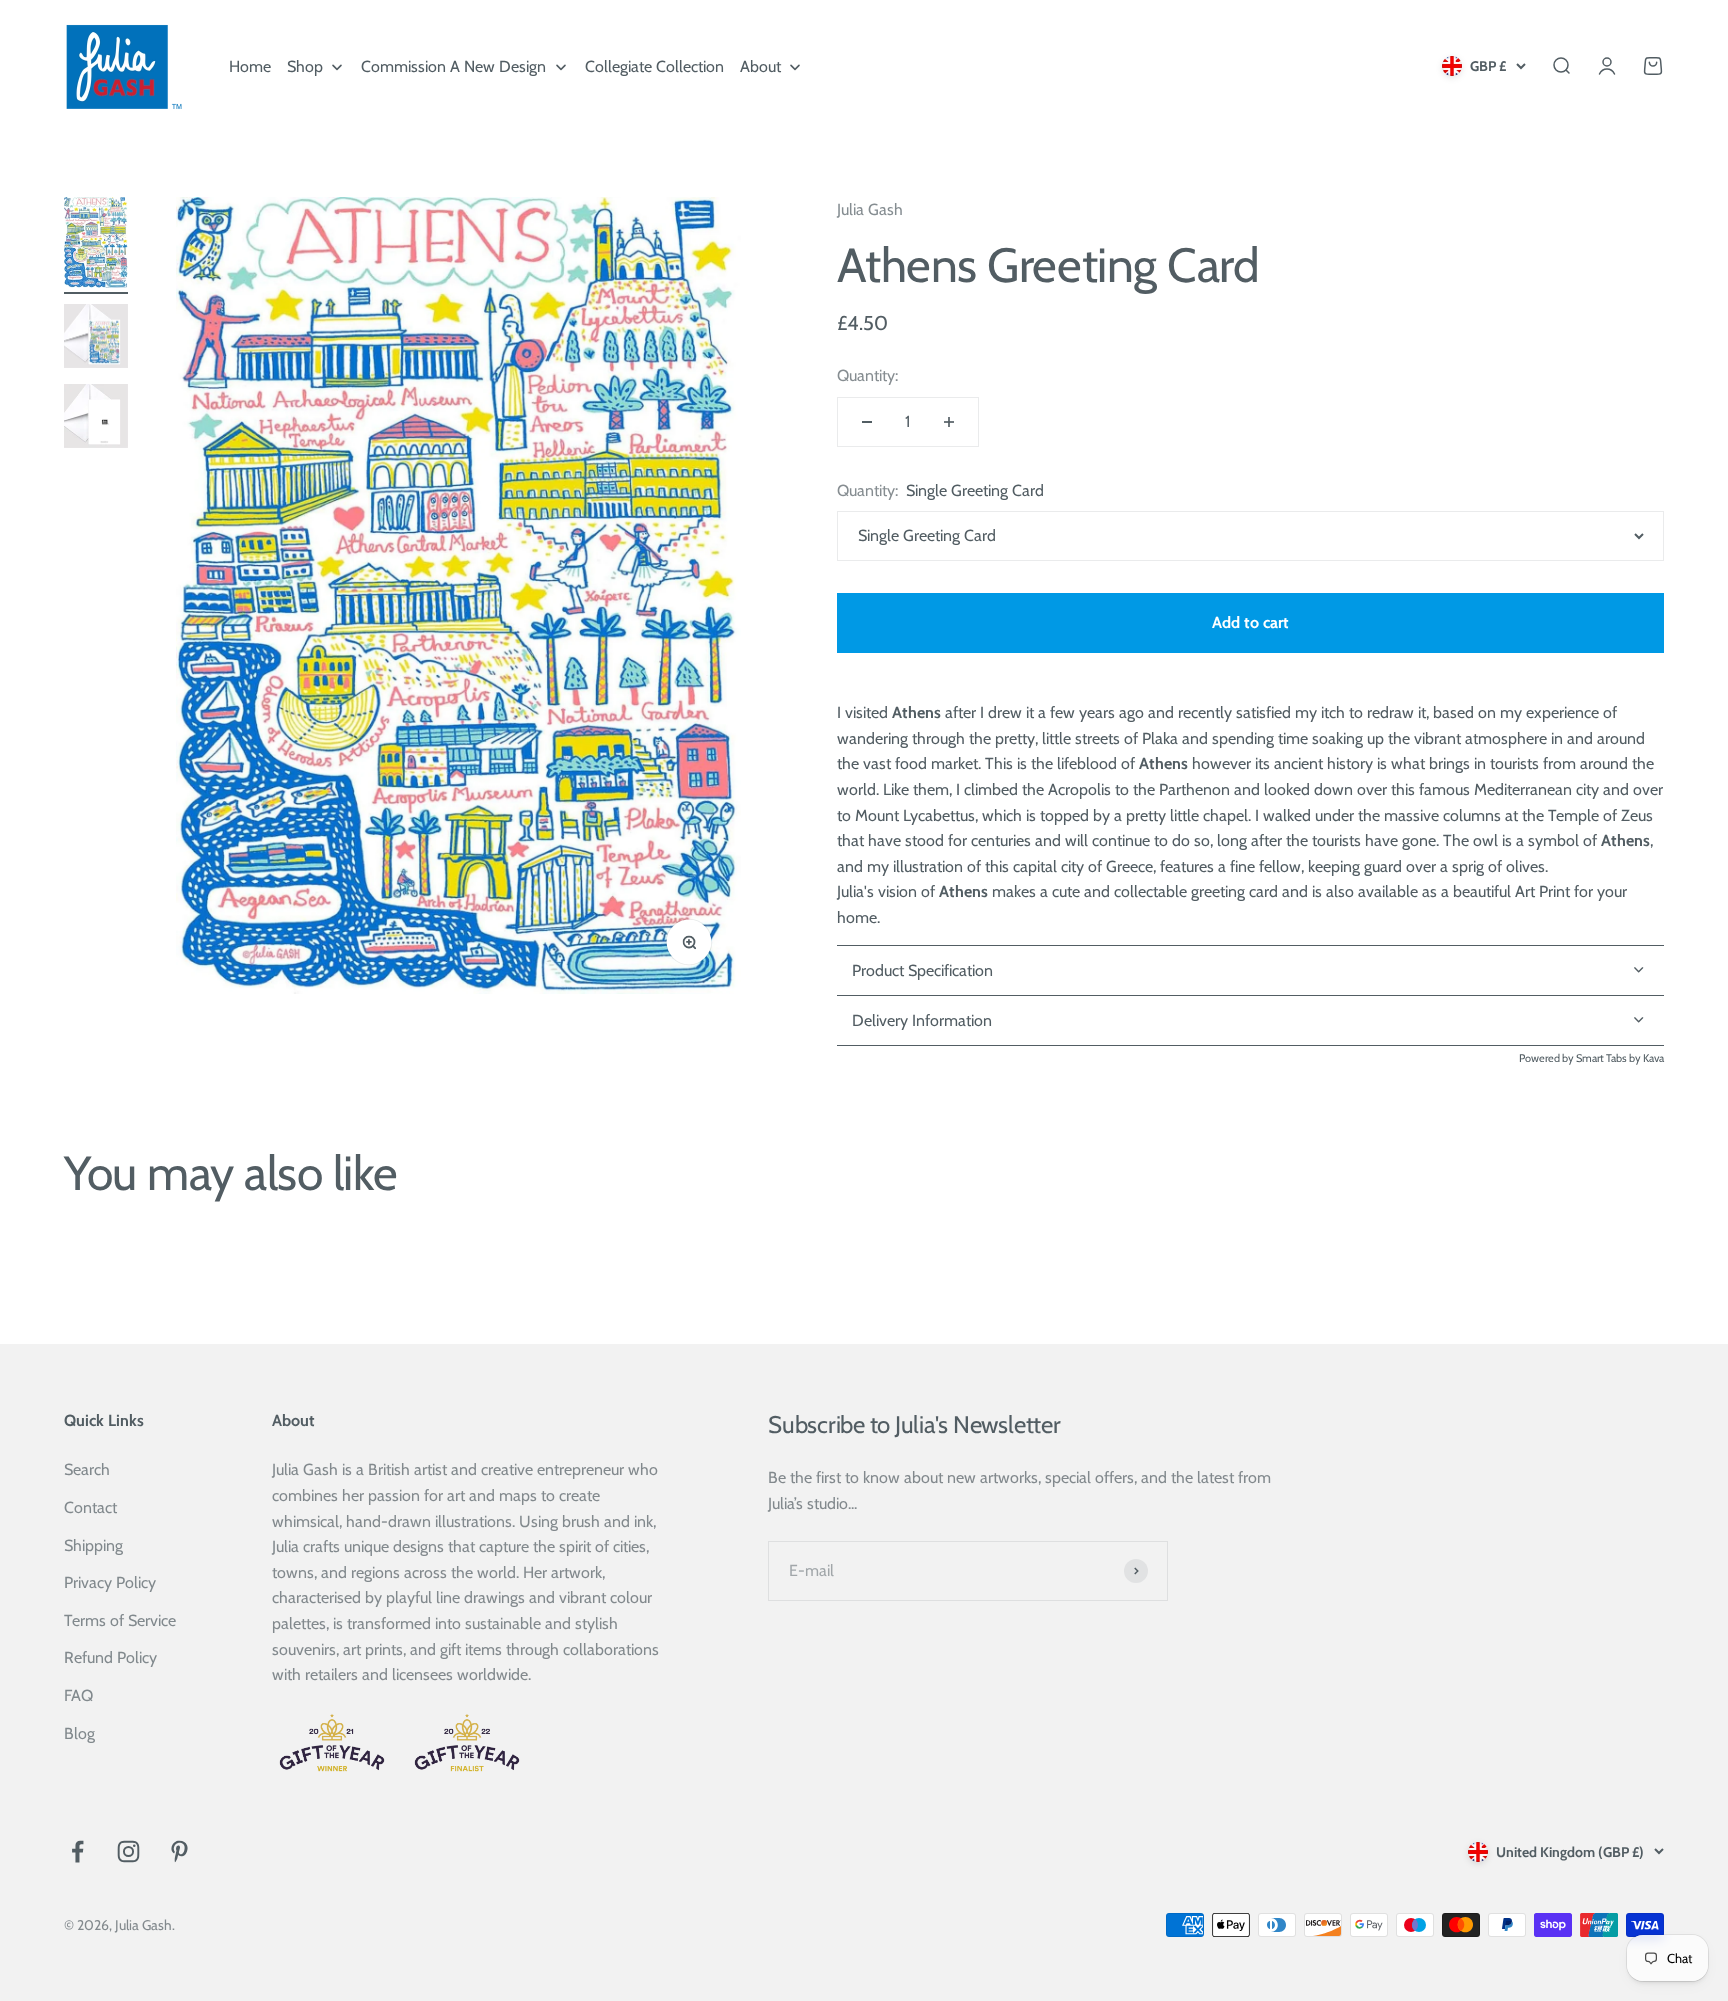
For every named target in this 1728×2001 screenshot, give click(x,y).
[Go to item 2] (96, 339)
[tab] (1250, 1021)
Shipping (93, 1545)
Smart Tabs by (1609, 1058)
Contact (90, 1507)
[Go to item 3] (96, 419)
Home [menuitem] (250, 66)
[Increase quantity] (949, 422)
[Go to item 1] (96, 245)
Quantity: (867, 375)
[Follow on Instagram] (128, 1851)
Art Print (1542, 891)
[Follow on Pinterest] (179, 1851)
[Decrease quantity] (867, 422)
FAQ (78, 1695)
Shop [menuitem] (305, 66)
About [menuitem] (760, 66)
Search (87, 1469)
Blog (79, 1733)
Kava (1653, 1058)
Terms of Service (120, 1620)
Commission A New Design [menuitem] (453, 66)
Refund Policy (110, 1657)
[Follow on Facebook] (77, 1851)
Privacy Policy (110, 1582)
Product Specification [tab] (922, 970)
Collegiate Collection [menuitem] (654, 66)
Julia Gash (870, 209)
